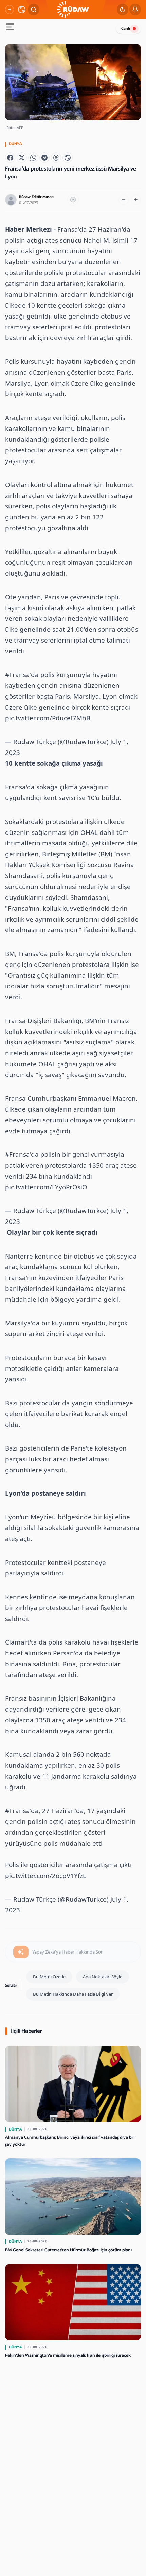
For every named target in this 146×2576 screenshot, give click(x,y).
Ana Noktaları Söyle (103, 1977)
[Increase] (136, 200)
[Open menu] (10, 28)
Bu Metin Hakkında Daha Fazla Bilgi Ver (73, 1994)
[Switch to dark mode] (123, 10)
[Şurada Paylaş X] (22, 158)
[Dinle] (73, 200)
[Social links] (10, 10)
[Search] (34, 10)
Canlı (126, 28)
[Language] (22, 10)
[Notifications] (135, 10)
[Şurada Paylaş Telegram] (44, 158)
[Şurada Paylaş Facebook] (10, 158)
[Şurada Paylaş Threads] (56, 158)
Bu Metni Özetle (49, 1977)
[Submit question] (21, 1952)
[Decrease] (124, 200)
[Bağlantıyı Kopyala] (68, 158)
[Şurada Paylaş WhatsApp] (33, 158)
